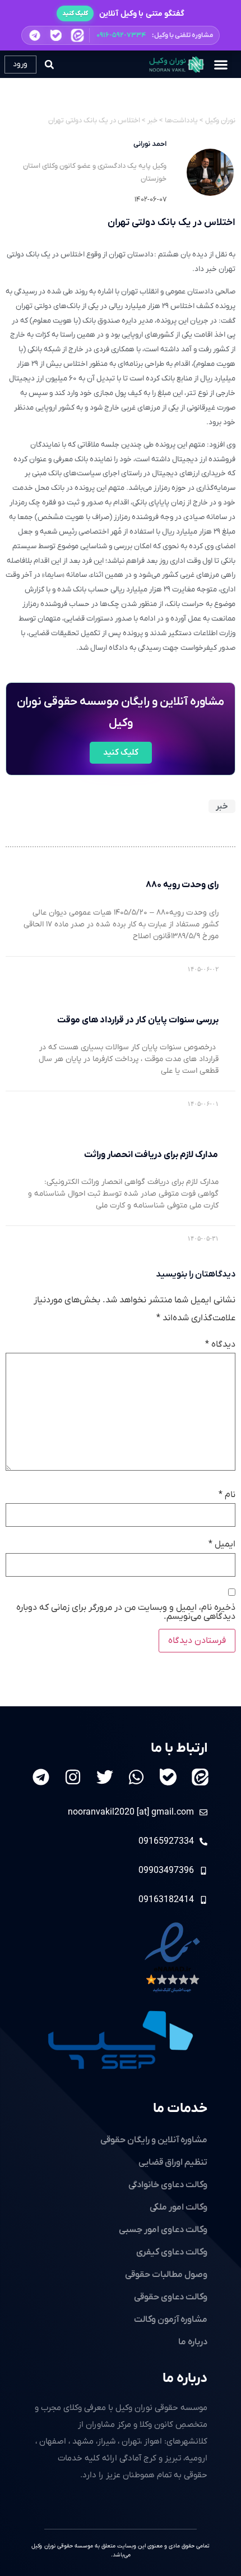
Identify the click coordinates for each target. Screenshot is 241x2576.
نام (227, 1495)
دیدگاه (220, 1344)
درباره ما (185, 2378)
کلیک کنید (75, 13)
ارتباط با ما (179, 1748)
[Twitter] (105, 1777)
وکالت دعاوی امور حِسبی (163, 2230)
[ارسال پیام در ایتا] (77, 35)
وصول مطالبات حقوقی (166, 2275)
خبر (222, 806)
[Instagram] (73, 1777)
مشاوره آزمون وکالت (171, 2320)
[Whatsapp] (136, 1777)
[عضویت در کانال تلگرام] (35, 35)
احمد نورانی (150, 144)
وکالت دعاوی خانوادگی (168, 2185)
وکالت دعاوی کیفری (172, 2252)
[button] (121, 35)
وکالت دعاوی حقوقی (171, 2297)
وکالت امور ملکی (179, 2207)
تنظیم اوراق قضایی (173, 2162)
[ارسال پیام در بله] (56, 35)
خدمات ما (180, 2109)
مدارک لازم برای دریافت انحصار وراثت (151, 1155)
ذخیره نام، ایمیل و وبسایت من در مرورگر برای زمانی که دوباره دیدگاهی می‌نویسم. (126, 1612)
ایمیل (222, 1544)
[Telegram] (41, 1777)
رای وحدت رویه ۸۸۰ (182, 885)
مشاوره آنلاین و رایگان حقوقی (154, 2140)
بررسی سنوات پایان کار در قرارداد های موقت (138, 1020)
